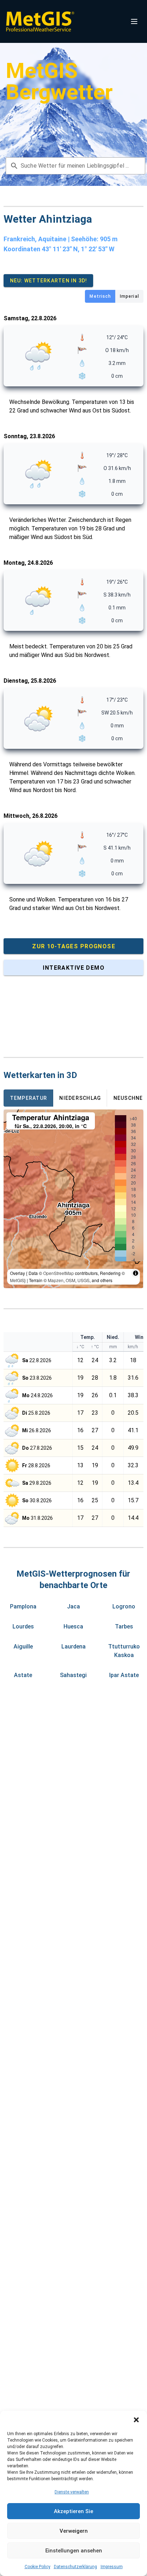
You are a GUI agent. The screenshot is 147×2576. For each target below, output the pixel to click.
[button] (136, 2420)
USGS (83, 1280)
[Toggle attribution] (136, 1273)
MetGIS (17, 1280)
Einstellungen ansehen (74, 2551)
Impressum (112, 2567)
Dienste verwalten (72, 2492)
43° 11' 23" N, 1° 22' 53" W (78, 249)
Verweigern (74, 2531)
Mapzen (56, 1280)
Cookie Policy (37, 2567)
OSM (70, 1280)
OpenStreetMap (59, 1273)
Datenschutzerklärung (75, 2567)
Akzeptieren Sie (73, 2511)
